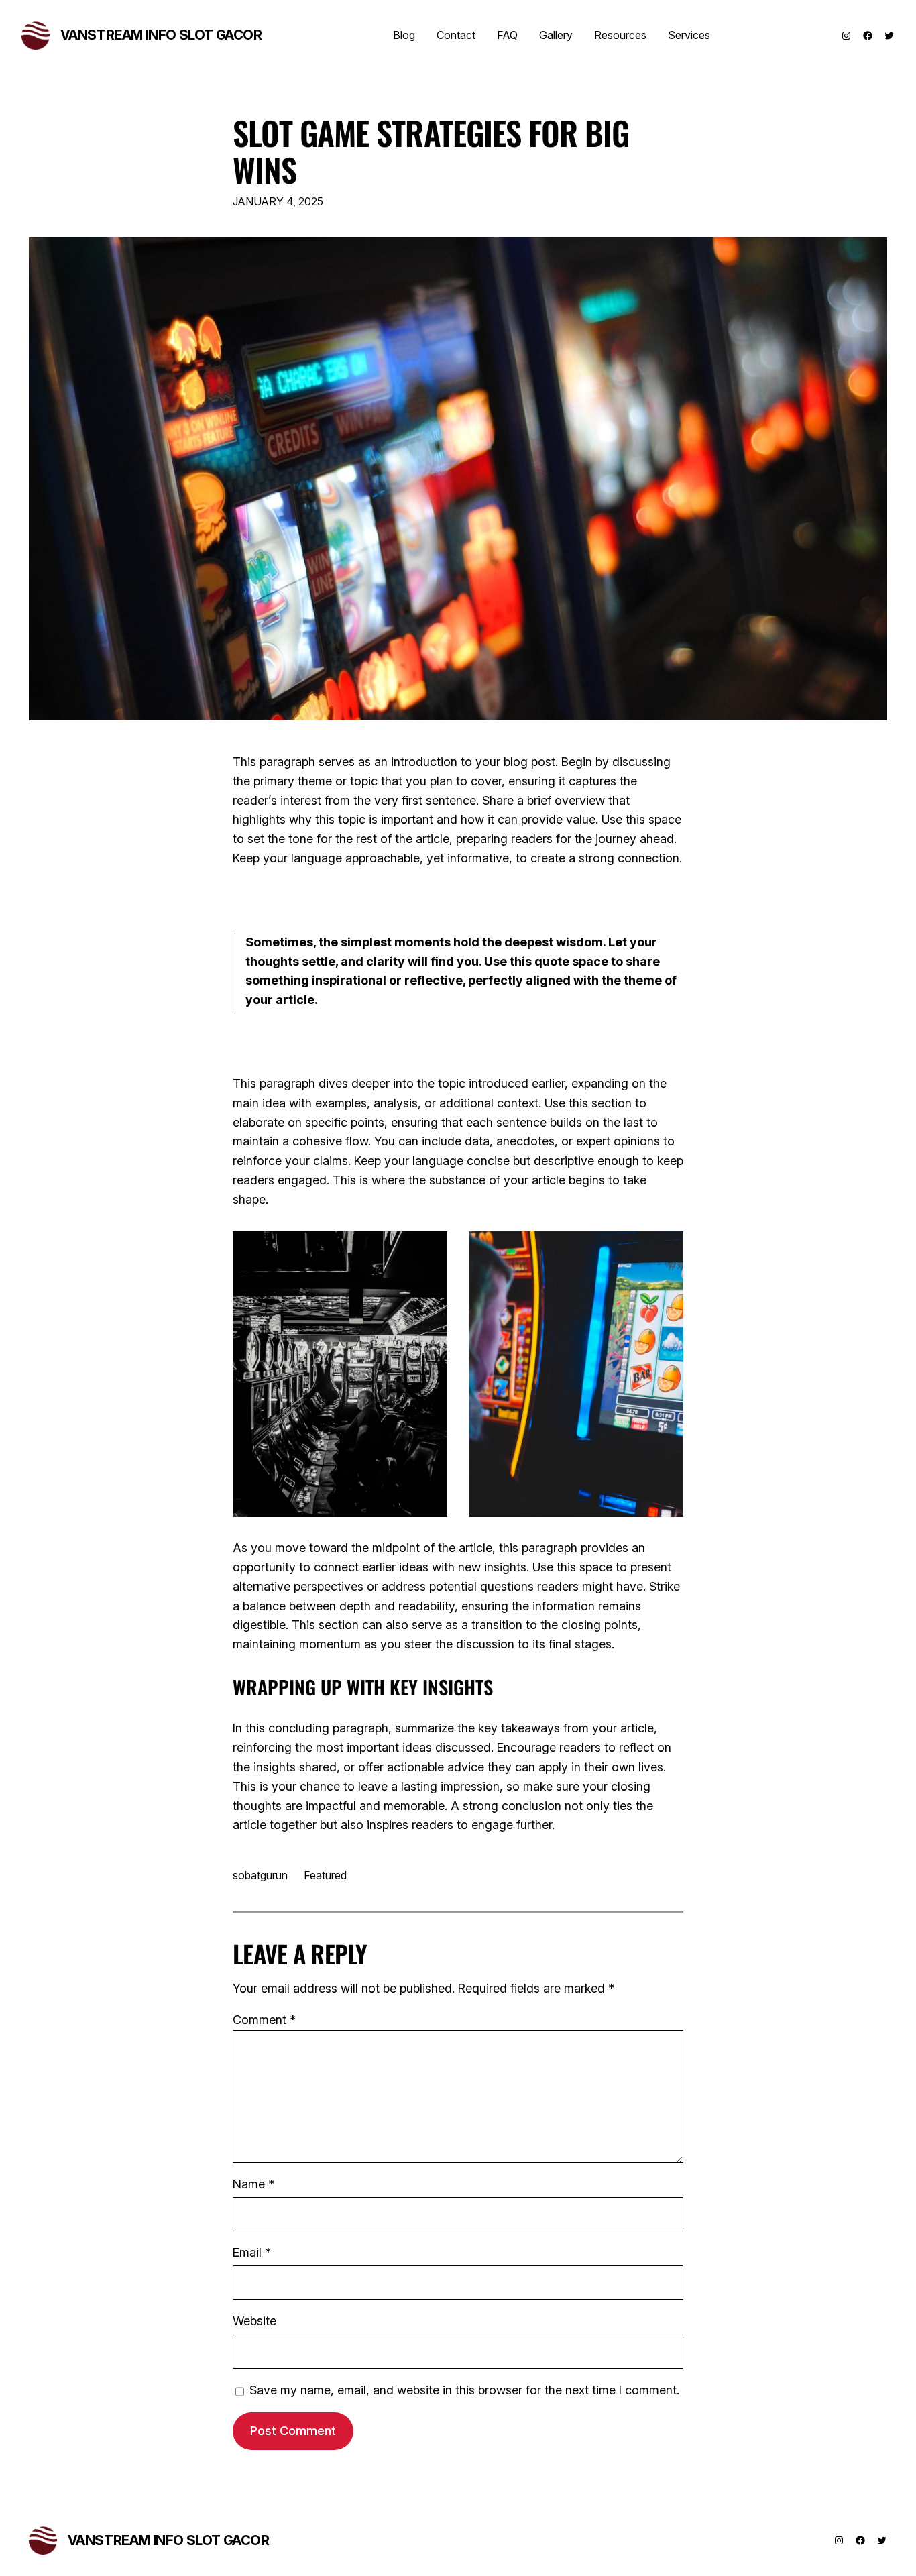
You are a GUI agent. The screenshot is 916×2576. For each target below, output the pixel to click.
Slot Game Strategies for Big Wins (431, 151)
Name (253, 2184)
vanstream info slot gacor (161, 35)
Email (252, 2252)
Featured (325, 1875)
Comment (264, 2020)
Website (254, 2321)
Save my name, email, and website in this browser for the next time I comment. (464, 2390)
